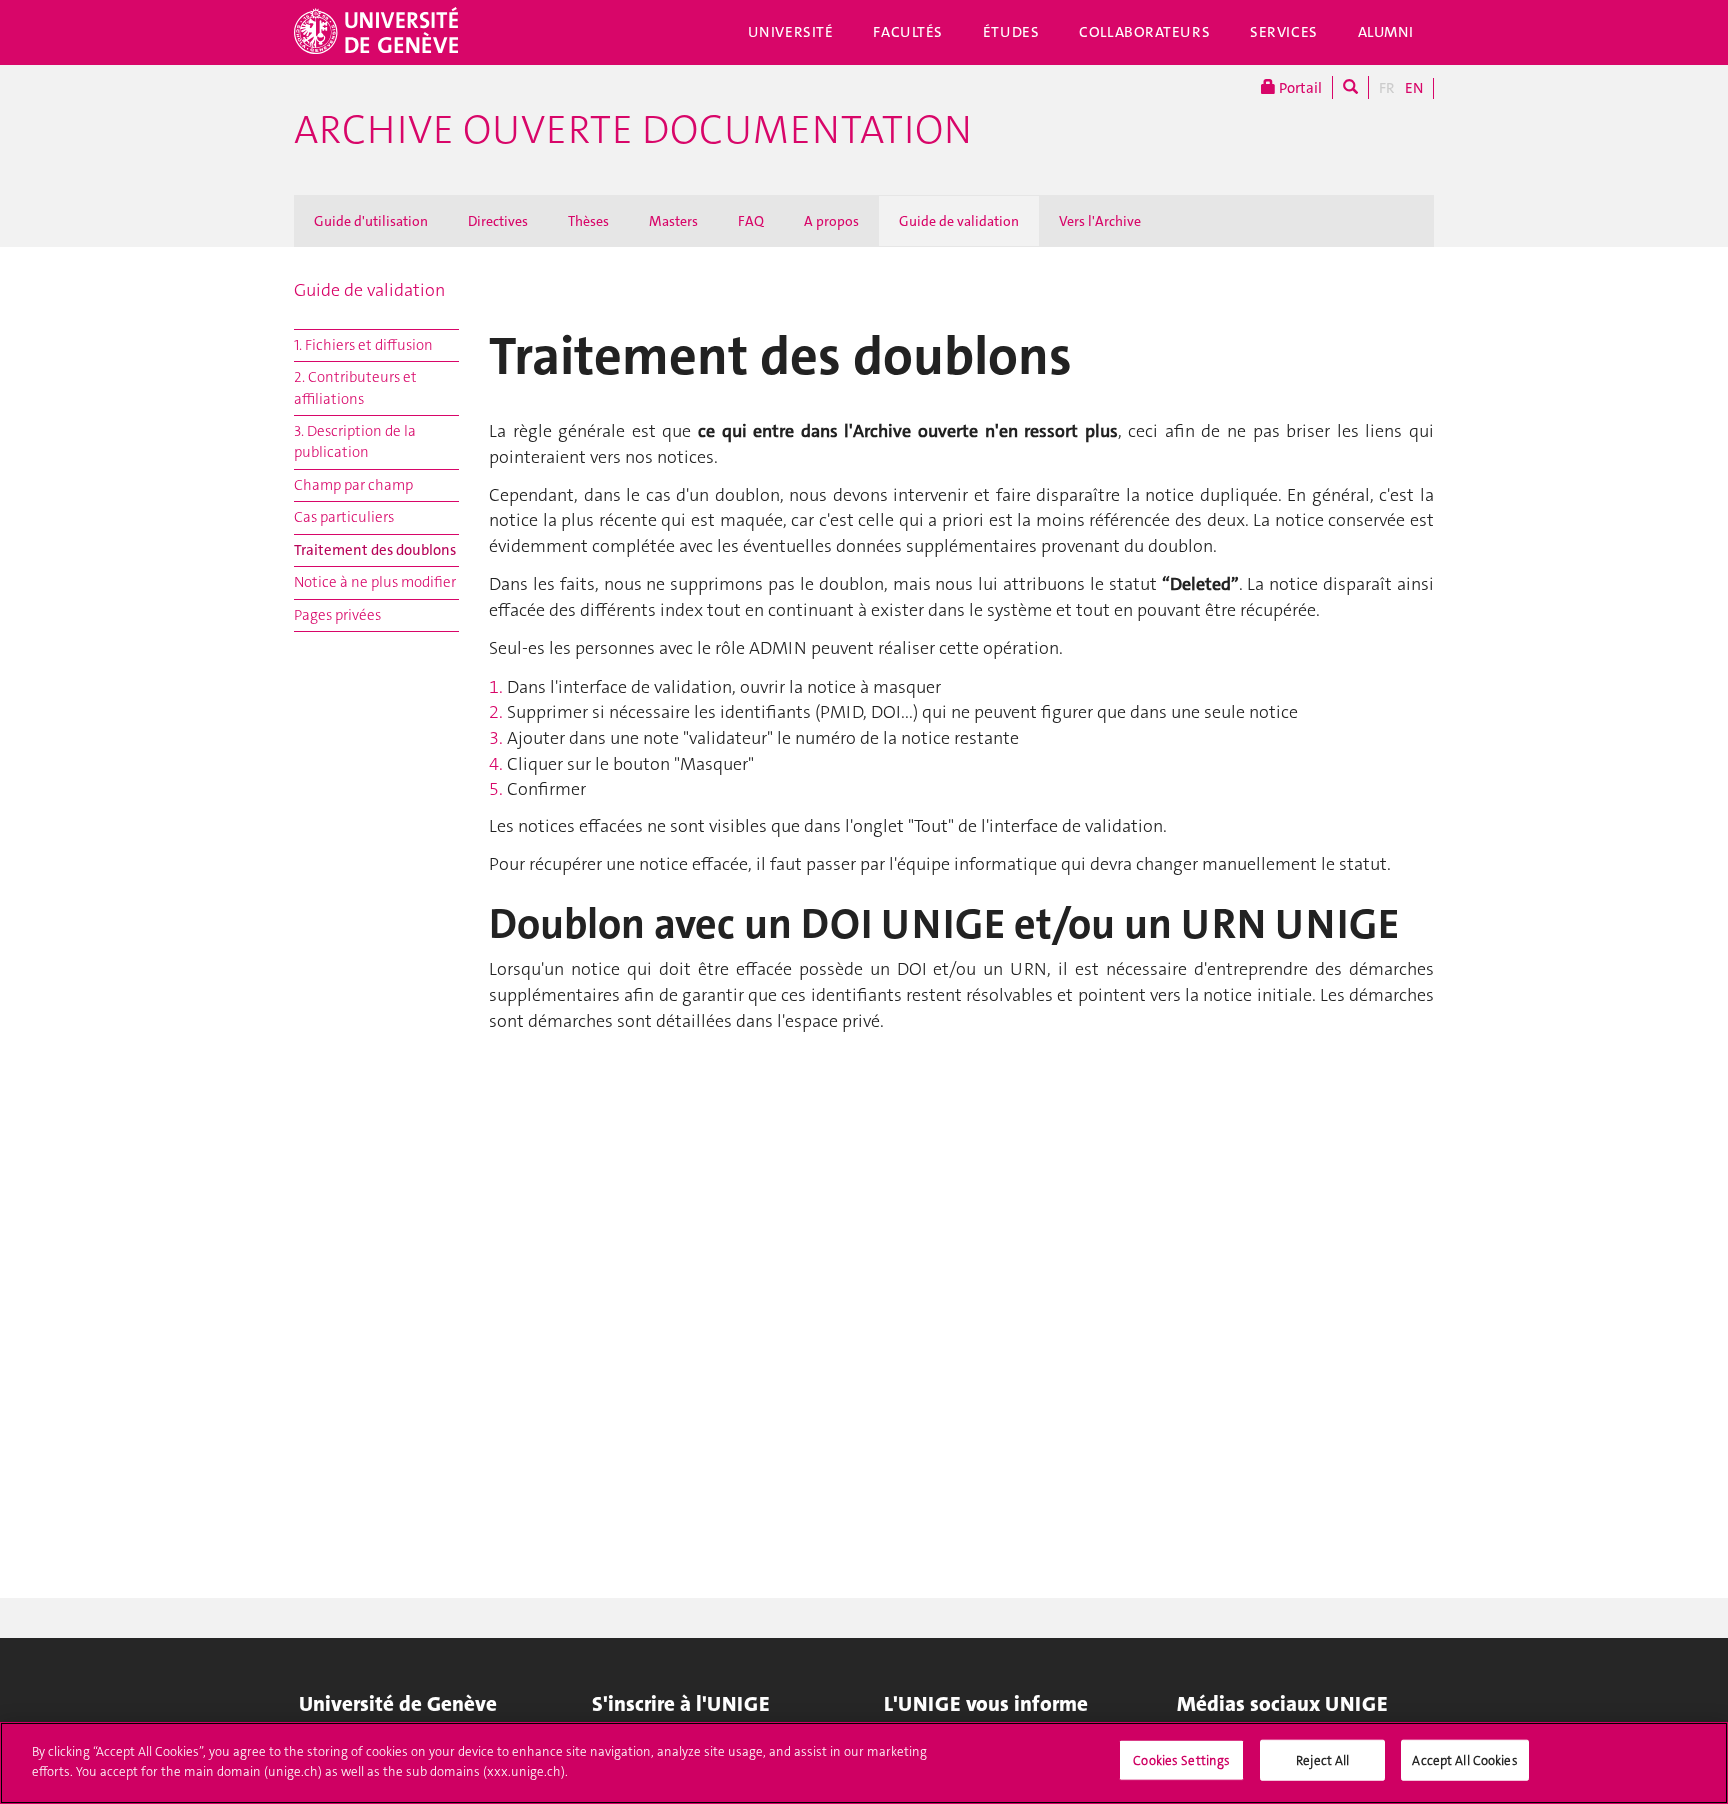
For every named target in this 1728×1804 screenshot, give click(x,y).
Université (791, 32)
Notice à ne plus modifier (375, 582)
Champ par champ (353, 485)
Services (1284, 32)
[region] (864, 1763)
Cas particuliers (344, 517)
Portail (1299, 88)
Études (1011, 32)
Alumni (1386, 32)
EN (1414, 88)
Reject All (1322, 1760)
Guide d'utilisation (371, 221)
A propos (831, 221)
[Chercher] (1350, 87)
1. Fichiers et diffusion (363, 345)
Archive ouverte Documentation (633, 130)
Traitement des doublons (375, 550)
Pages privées (337, 615)
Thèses (588, 221)
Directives (498, 221)
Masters (673, 221)
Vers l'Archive (1100, 221)
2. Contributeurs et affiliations (355, 387)
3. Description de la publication (355, 441)
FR (1387, 88)
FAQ (751, 221)
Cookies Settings (1181, 1760)
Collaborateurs (1144, 32)
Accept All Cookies (1464, 1760)
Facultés (908, 32)
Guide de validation (959, 221)
